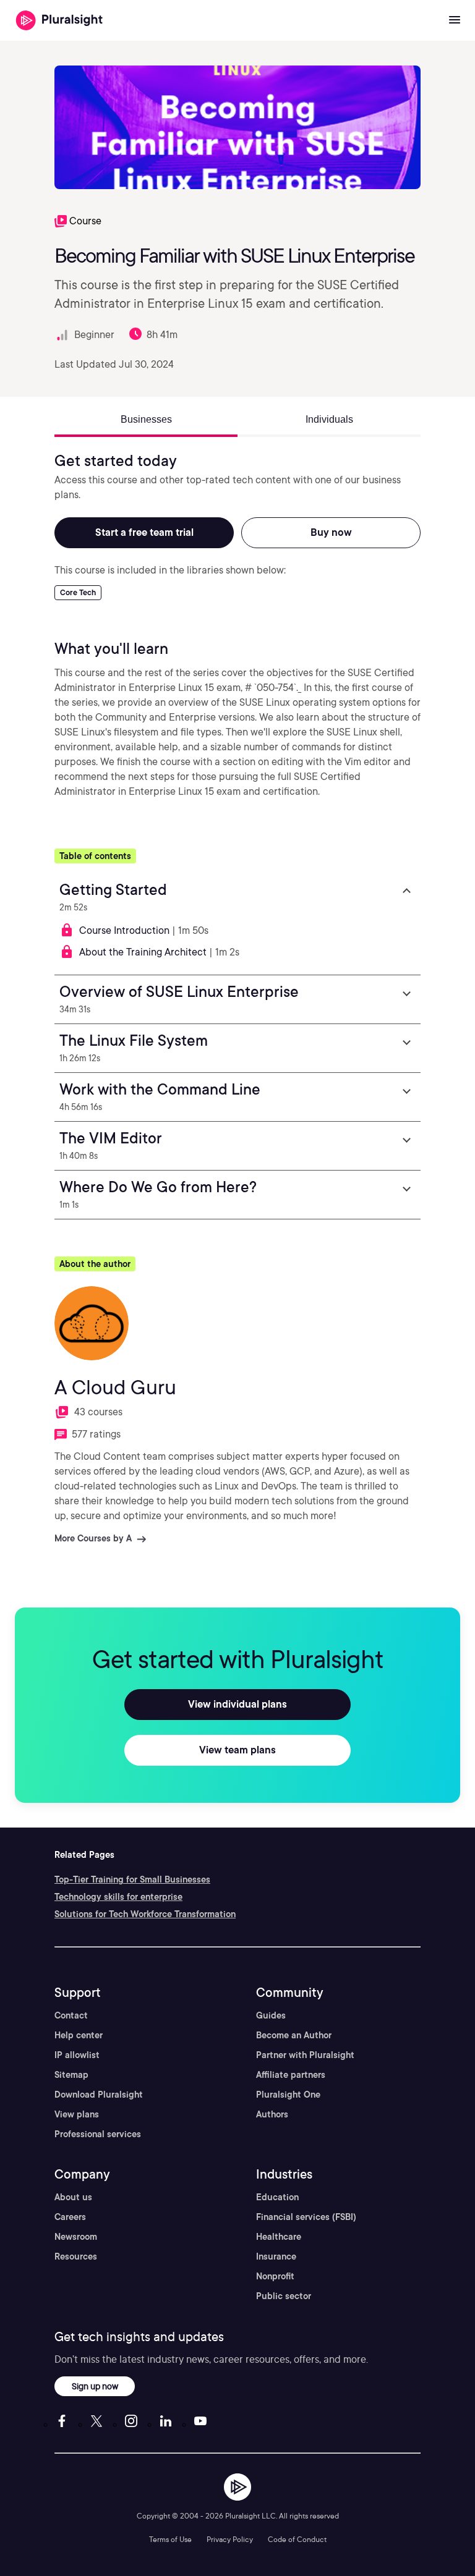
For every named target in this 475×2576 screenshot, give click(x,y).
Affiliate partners (291, 2075)
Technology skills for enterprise (118, 1897)
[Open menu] (455, 20)
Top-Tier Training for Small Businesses (132, 1879)
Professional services (98, 2134)
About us (73, 2197)
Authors (272, 2114)
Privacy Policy (230, 2539)
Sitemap (71, 2075)
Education (277, 2197)
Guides (271, 2015)
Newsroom (76, 2237)
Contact (71, 2015)
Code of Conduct (297, 2539)
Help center (79, 2035)
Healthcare (279, 2237)
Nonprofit (275, 2276)
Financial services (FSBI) (306, 2217)
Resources (76, 2256)
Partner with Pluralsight (305, 2055)
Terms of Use (170, 2539)
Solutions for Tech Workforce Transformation (145, 1914)
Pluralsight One (288, 2095)
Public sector (284, 2296)
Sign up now (95, 2386)
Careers (70, 2217)
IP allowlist (77, 2055)
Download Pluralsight (99, 2095)
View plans (77, 2114)
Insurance (276, 2256)
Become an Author (294, 2035)
